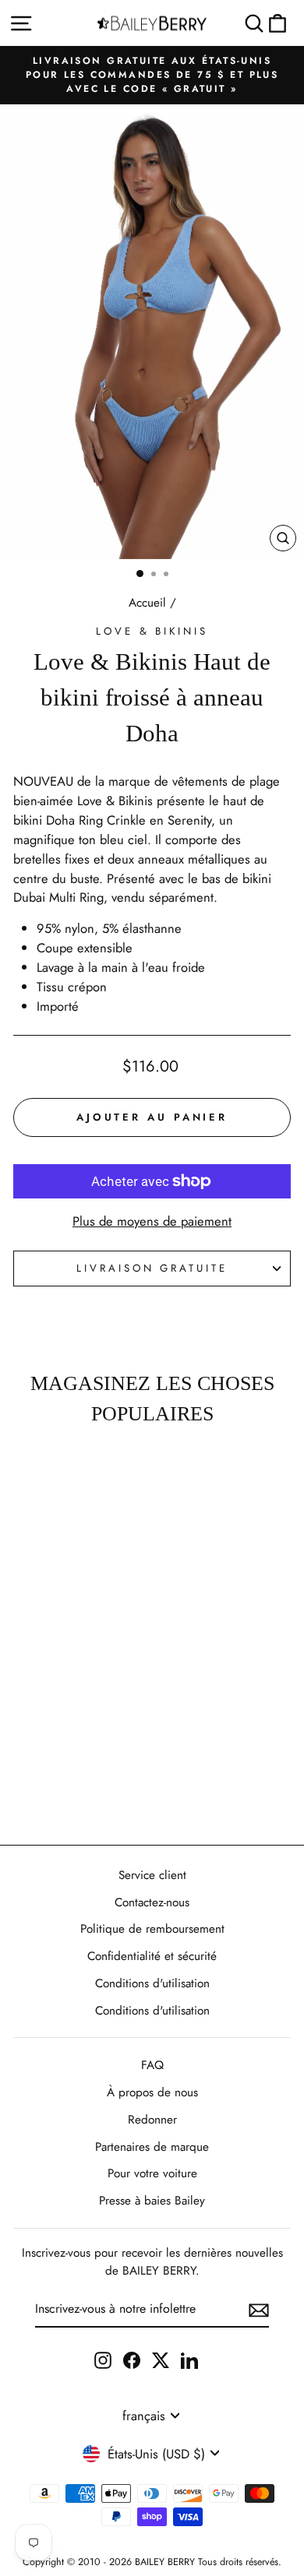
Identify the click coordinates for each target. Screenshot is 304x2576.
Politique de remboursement (152, 1929)
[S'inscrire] (259, 2310)
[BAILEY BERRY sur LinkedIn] (189, 2360)
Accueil (147, 603)
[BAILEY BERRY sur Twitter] (161, 2360)
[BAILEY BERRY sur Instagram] (103, 2360)
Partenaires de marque (152, 2147)
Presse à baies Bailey (152, 2201)
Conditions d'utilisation (152, 1983)
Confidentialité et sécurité (152, 1956)
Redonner (152, 2120)
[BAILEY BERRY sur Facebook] (132, 2360)
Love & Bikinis (152, 631)
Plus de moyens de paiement (152, 1221)
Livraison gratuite (152, 1268)
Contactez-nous (152, 1902)
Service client (152, 1875)
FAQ (152, 2065)
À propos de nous (152, 2092)
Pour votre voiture (152, 2173)
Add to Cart (53, 1788)
